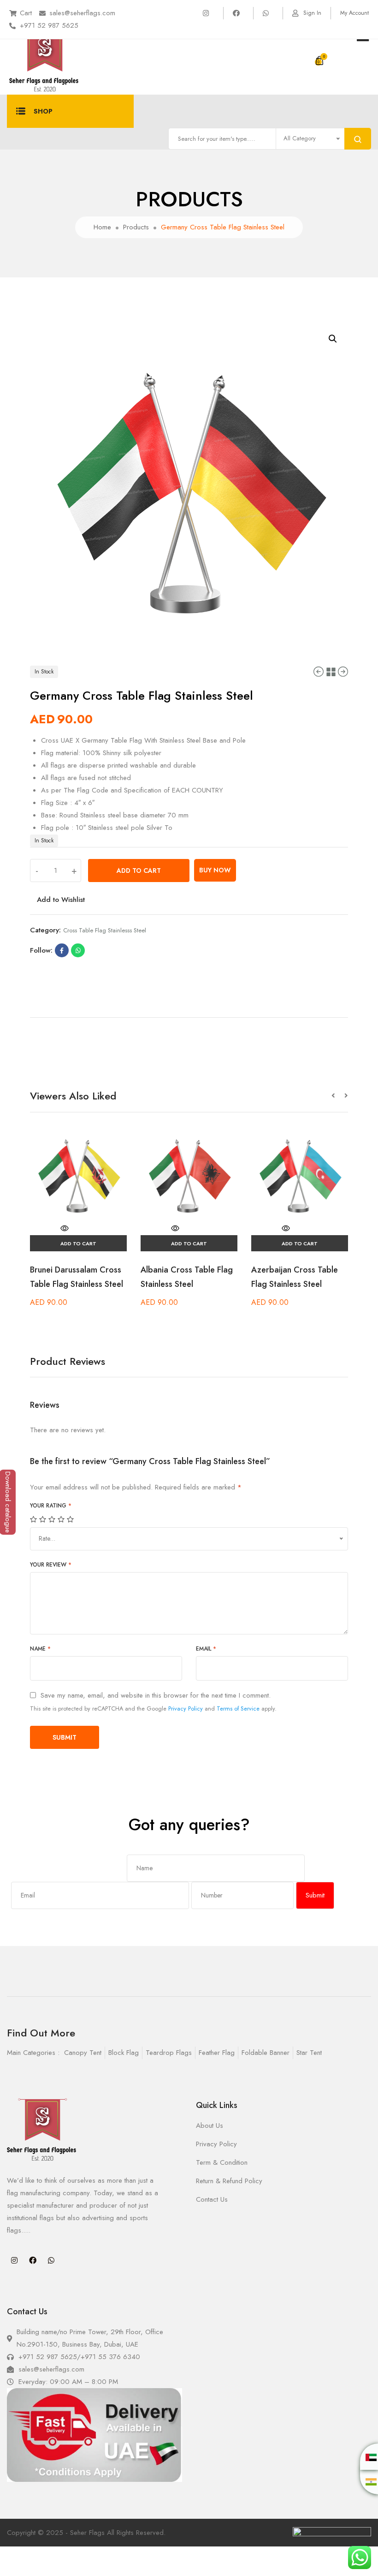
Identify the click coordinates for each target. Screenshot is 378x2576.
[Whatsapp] (51, 2260)
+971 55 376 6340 (110, 2357)
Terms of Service (238, 1708)
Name (40, 1649)
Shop (43, 111)
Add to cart (139, 871)
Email (206, 1649)
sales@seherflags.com (82, 13)
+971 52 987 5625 (49, 25)
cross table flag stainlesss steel (105, 930)
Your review (51, 1565)
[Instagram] (14, 2260)
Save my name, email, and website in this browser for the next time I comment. (156, 1696)
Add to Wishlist (61, 900)
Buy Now (215, 870)
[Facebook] (33, 2260)
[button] (338, 1096)
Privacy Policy (186, 1708)
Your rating (51, 1506)
